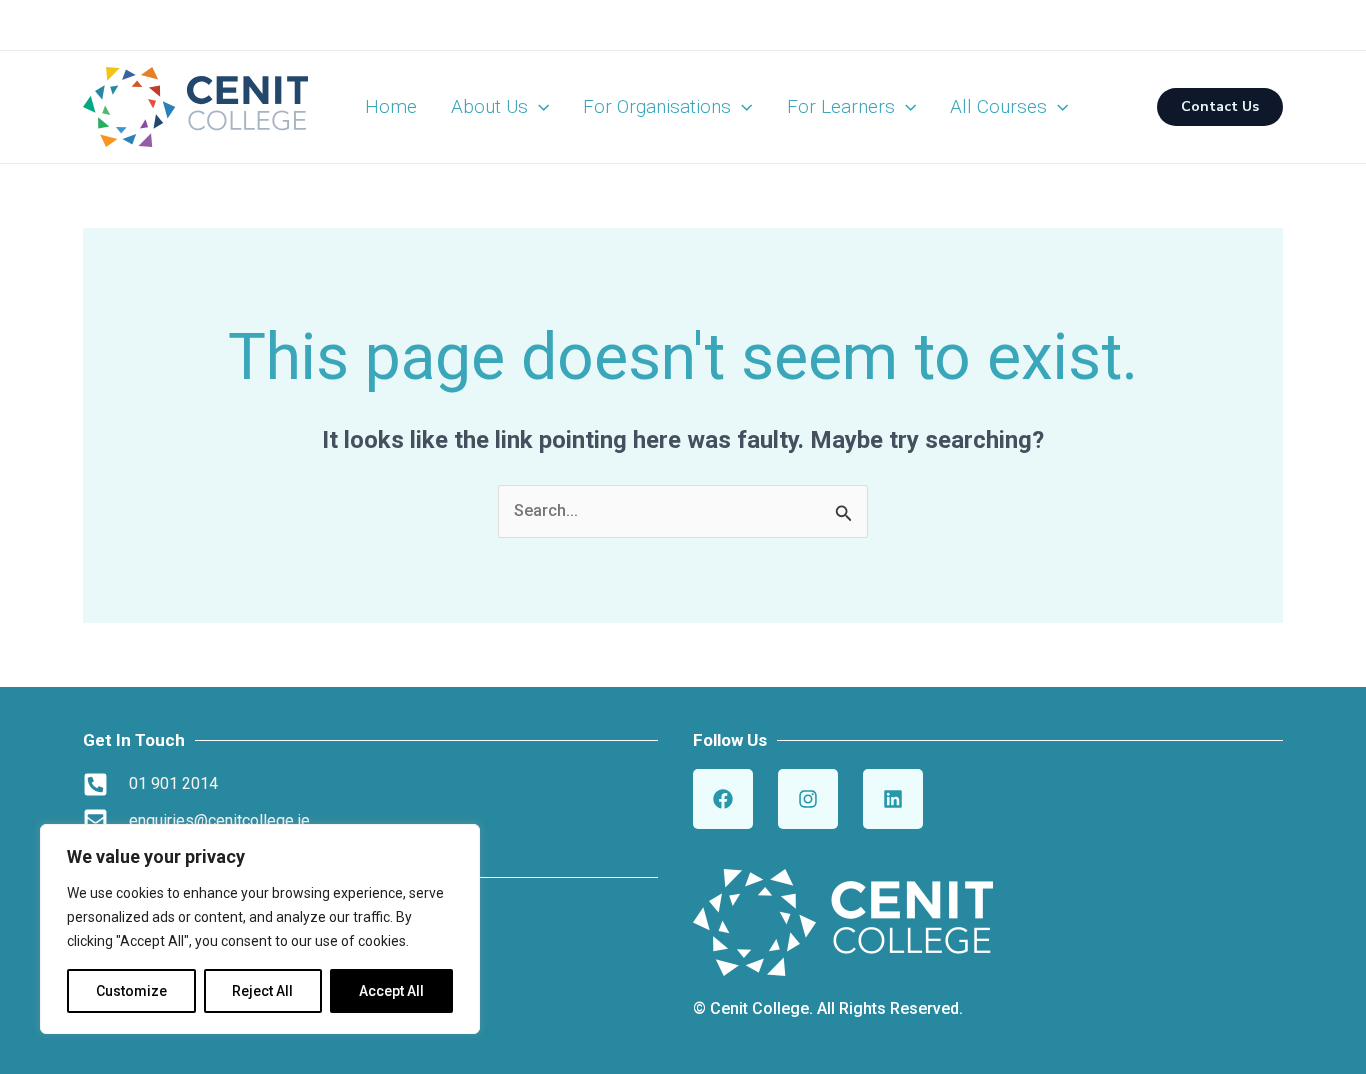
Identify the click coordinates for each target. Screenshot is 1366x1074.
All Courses (998, 106)
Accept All (391, 991)
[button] (538, 107)
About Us (489, 106)
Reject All (262, 991)
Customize (131, 991)
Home (391, 106)
